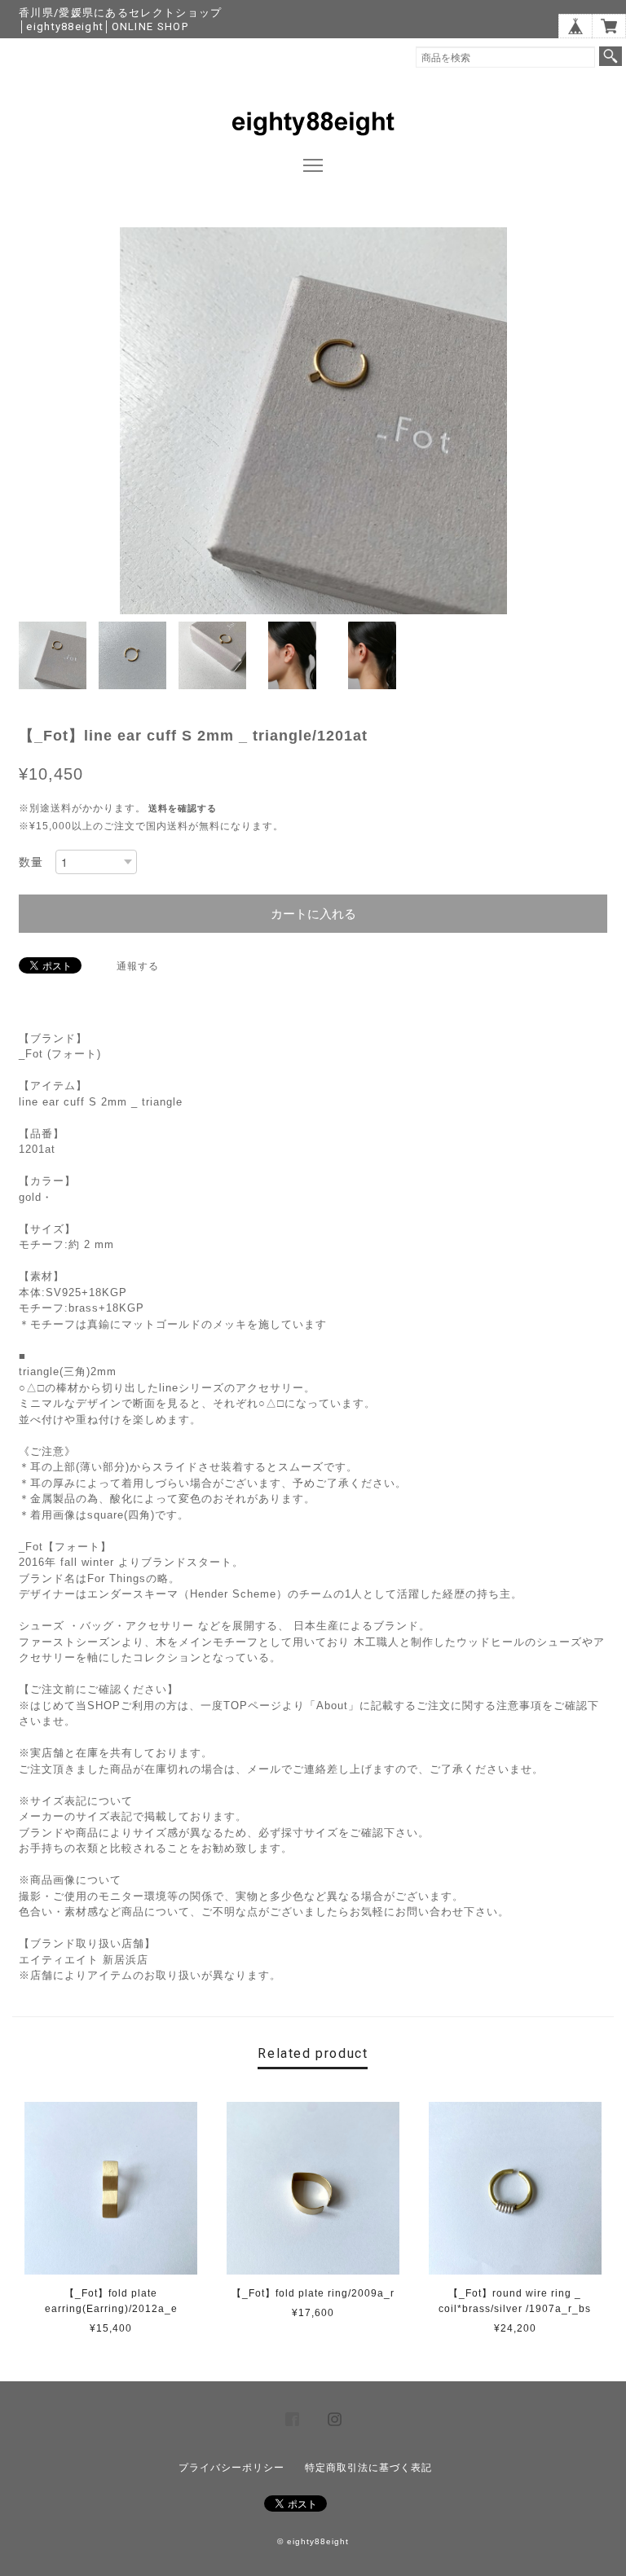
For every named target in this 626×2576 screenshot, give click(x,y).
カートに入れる (313, 914)
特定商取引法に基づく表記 (368, 2468)
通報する (138, 966)
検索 (611, 56)
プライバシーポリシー (231, 2468)
